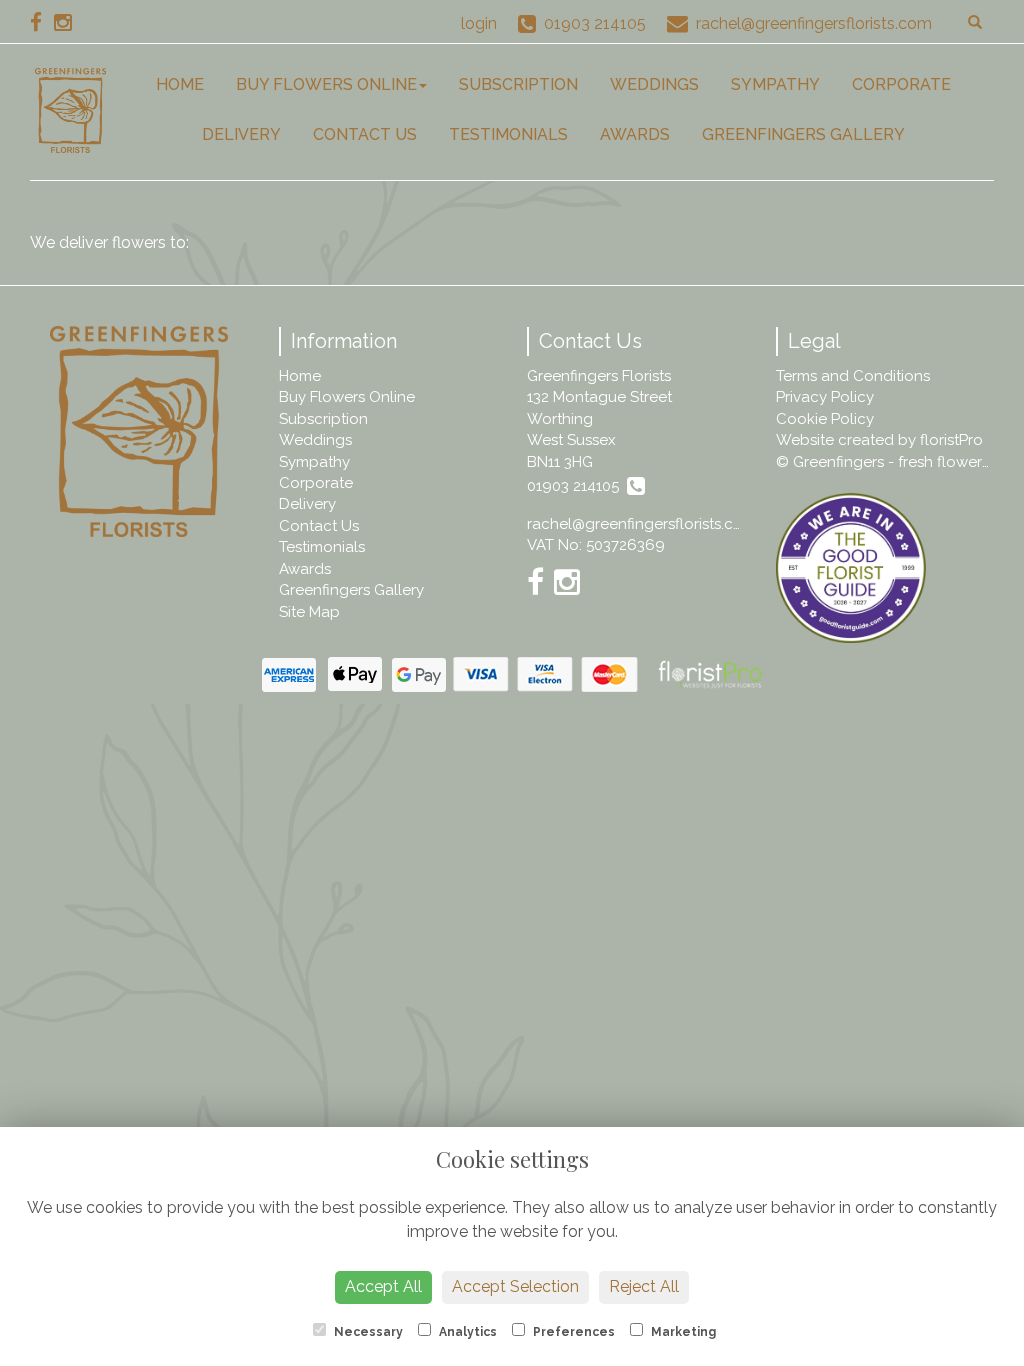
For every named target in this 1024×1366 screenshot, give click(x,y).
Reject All (644, 1286)
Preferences (572, 1332)
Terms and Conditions (853, 376)
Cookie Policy (825, 419)
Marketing (682, 1332)
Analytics (466, 1332)
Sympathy (775, 84)
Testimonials (508, 134)
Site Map (309, 612)
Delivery (241, 134)
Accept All (383, 1286)
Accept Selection (515, 1286)
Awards (635, 134)
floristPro (951, 440)
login (479, 23)
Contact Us (365, 134)
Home (180, 84)
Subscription (518, 84)
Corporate (901, 84)
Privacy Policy (825, 397)
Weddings (654, 84)
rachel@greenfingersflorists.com (641, 524)
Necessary (367, 1332)
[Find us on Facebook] (42, 22)
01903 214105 (577, 486)
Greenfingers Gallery (803, 134)
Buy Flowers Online (326, 84)
